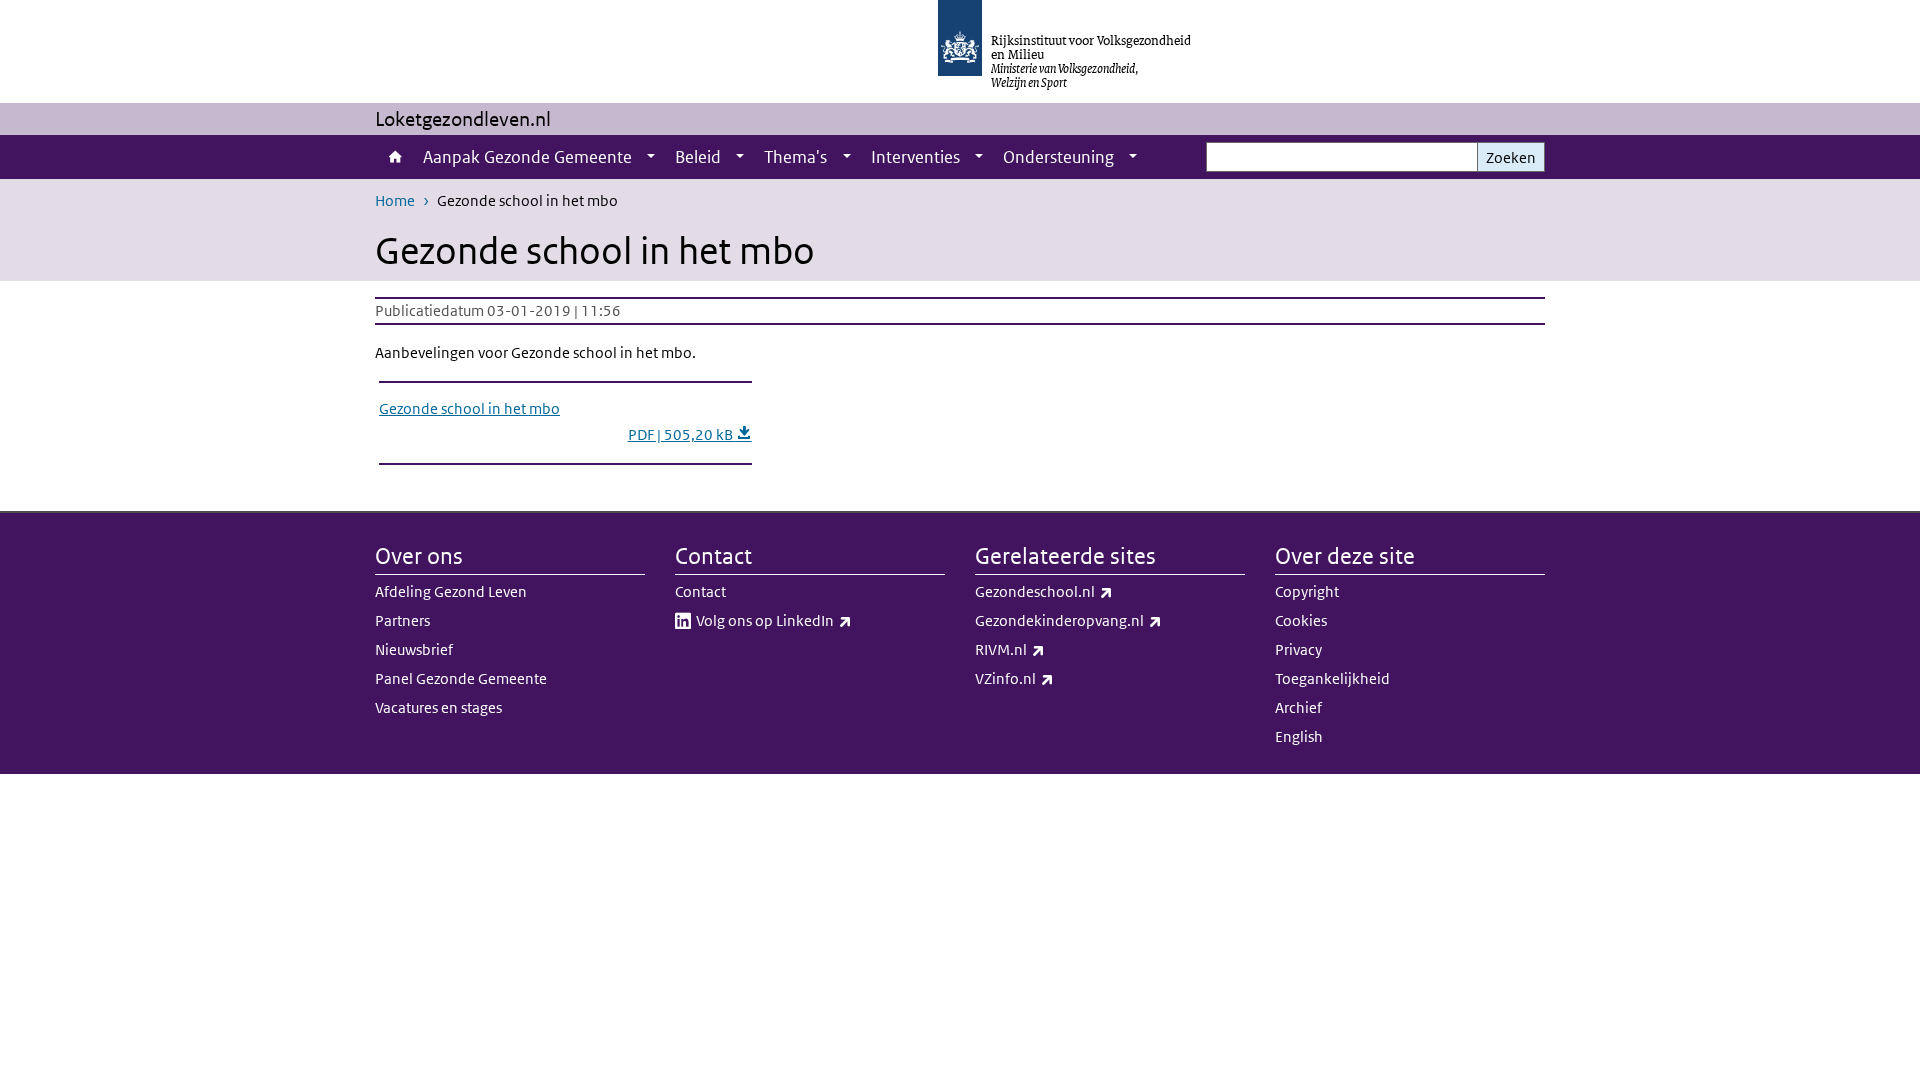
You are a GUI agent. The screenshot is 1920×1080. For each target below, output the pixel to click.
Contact (700, 591)
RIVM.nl (1054, 649)
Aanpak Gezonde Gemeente (527, 157)
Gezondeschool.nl (1088, 591)
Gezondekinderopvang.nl (1110, 620)
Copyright (1307, 591)
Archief (1298, 707)
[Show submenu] (651, 157)
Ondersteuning (1058, 157)
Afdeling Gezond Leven (451, 591)
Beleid (698, 157)
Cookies (1301, 620)
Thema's (795, 157)
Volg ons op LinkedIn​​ (818, 620)
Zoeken (1511, 157)
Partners (402, 620)
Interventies (915, 157)
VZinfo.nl (1058, 678)
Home (394, 157)
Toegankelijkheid (1332, 678)
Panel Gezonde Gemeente (461, 678)
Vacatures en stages (438, 707)
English (1299, 736)
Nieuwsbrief (414, 649)
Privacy (1298, 649)
